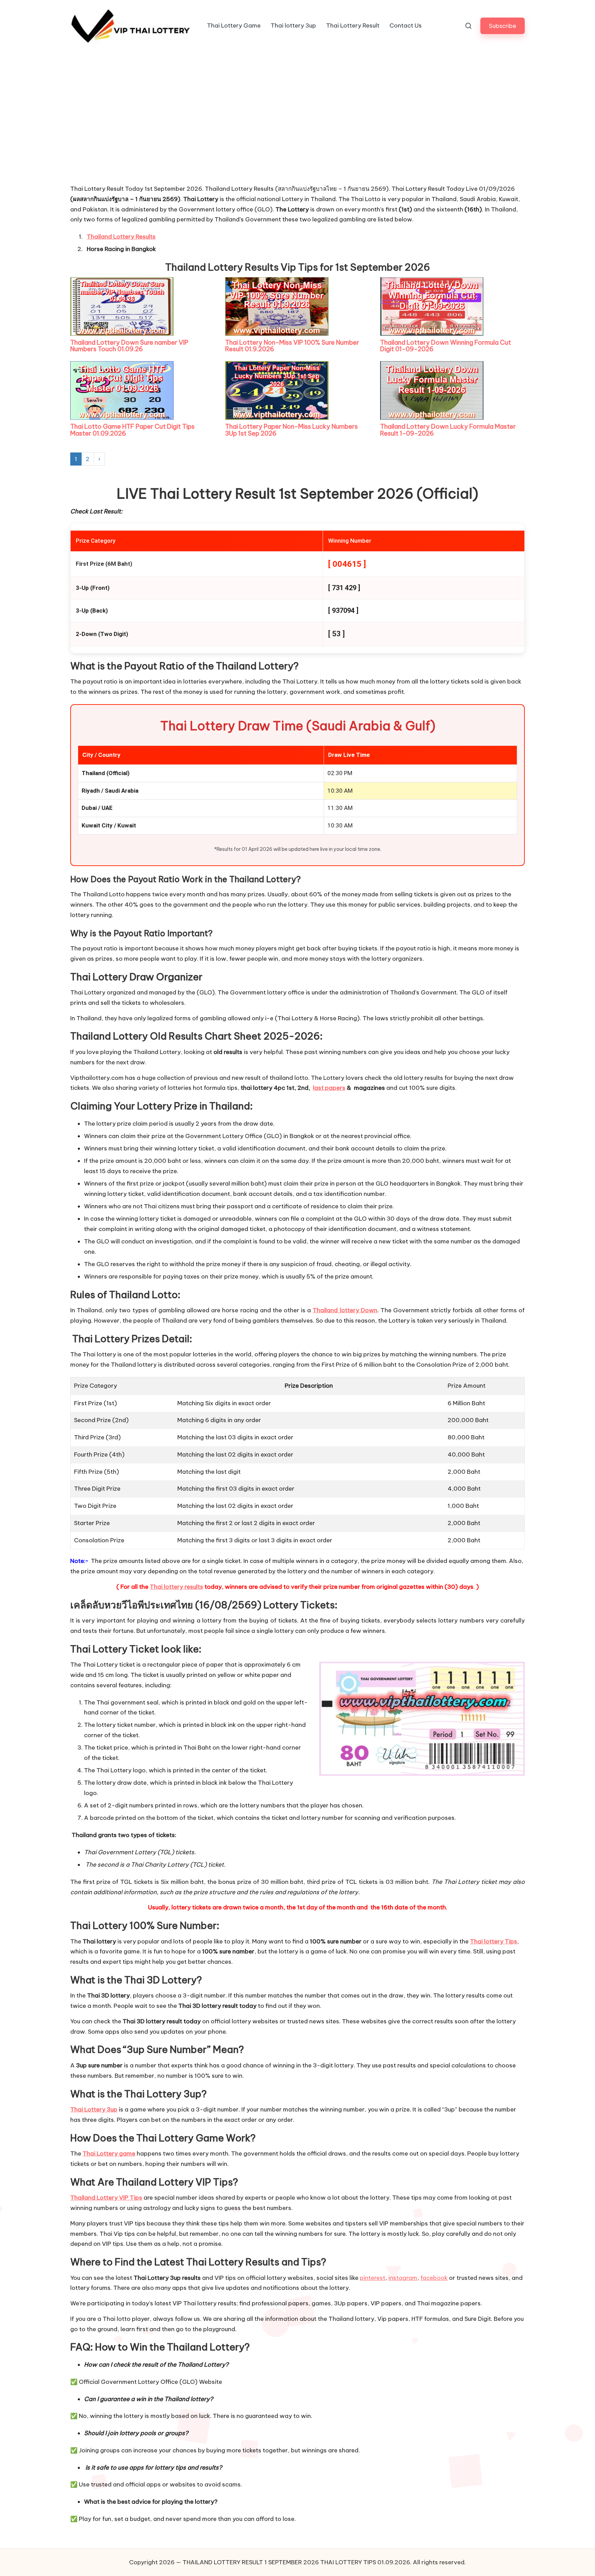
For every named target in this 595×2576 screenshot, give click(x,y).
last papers (329, 1088)
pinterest (373, 2278)
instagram (403, 2278)
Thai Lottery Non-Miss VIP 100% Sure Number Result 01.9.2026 (292, 346)
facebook (434, 2278)
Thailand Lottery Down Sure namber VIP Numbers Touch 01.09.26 (129, 346)
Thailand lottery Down (345, 1310)
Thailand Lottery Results (121, 237)
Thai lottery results (176, 1587)
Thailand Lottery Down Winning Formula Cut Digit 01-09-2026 (446, 346)
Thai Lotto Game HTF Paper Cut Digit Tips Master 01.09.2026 (132, 430)
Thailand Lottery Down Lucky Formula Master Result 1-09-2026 (448, 430)
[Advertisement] (122, 132)
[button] (503, 26)
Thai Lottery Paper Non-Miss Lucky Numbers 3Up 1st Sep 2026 (291, 430)
